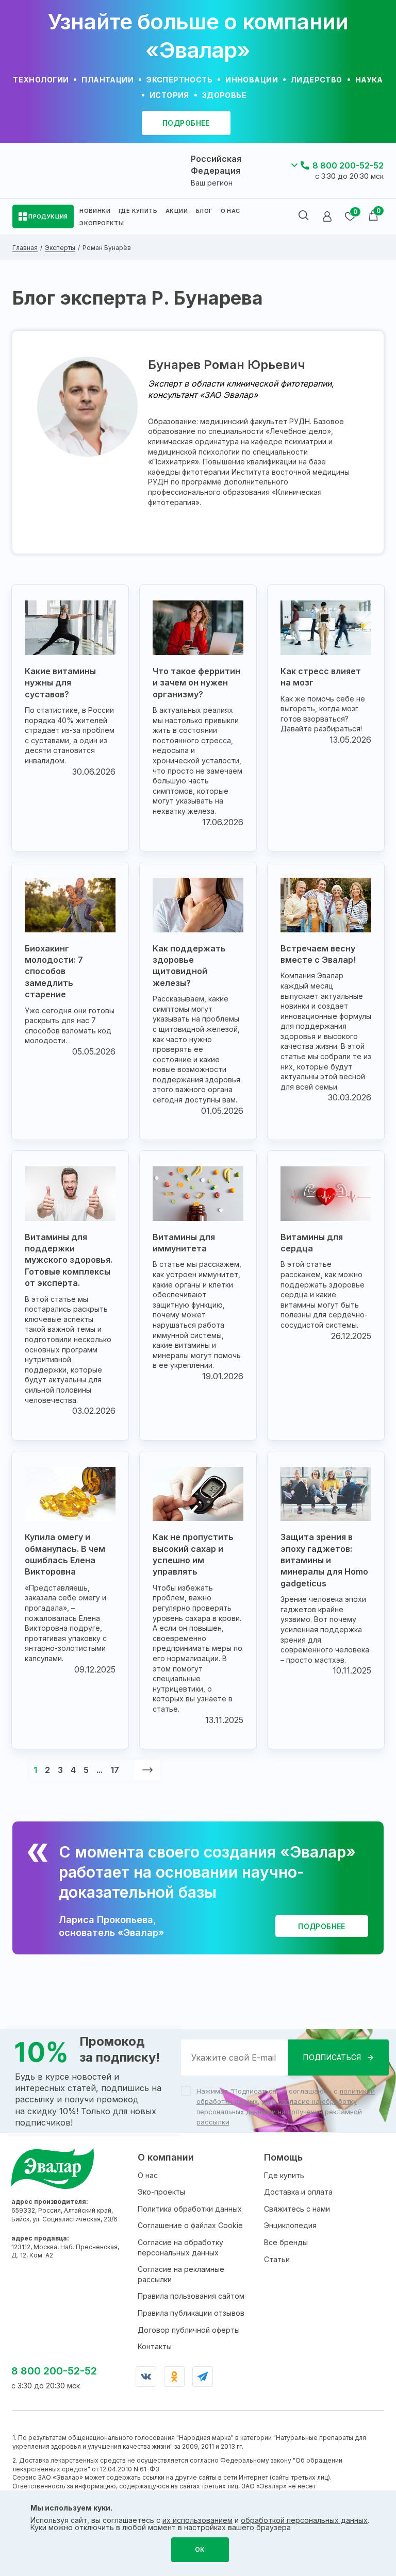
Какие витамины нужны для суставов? (60, 683)
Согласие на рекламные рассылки (181, 2274)
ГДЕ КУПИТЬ (138, 211)
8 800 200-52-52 (348, 165)
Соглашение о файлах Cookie (190, 2225)
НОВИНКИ (95, 211)
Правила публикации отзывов (191, 2313)
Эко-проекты (161, 2192)
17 (115, 1770)
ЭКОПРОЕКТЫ (102, 223)
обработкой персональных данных (304, 2520)
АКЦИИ (177, 211)
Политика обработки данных (190, 2209)
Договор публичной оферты (189, 2330)
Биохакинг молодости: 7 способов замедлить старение (54, 972)
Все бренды (286, 2242)
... (100, 1770)
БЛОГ (204, 211)
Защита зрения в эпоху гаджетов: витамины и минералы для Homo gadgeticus (324, 1560)
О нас (148, 2175)
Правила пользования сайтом (191, 2296)
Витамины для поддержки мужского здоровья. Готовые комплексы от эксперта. (69, 1260)
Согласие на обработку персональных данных (180, 2247)
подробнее (186, 123)
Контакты (155, 2346)
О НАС (230, 211)
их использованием (197, 2520)
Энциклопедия (290, 2225)
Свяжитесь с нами (297, 2209)
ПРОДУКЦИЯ (48, 216)
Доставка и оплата (298, 2192)
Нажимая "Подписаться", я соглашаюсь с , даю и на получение (286, 2106)
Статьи (277, 2259)
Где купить (284, 2175)
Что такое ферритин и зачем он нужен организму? (196, 683)
